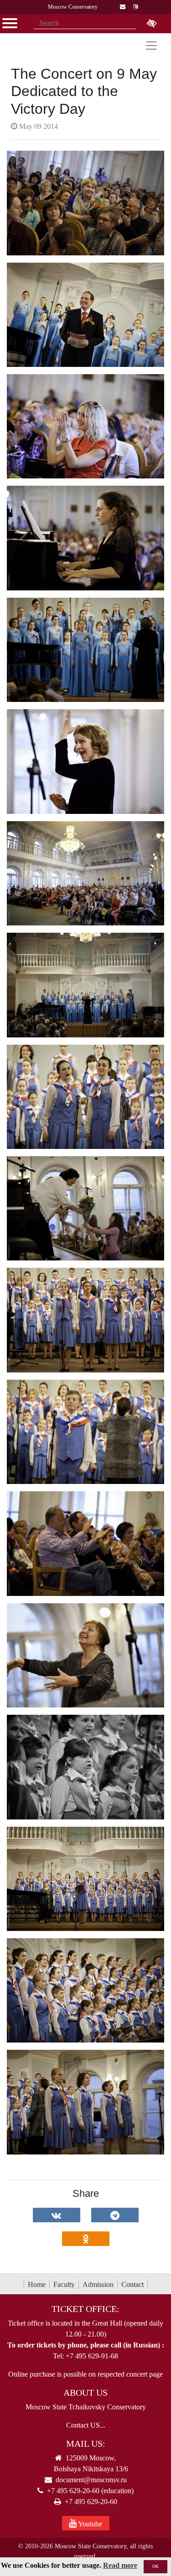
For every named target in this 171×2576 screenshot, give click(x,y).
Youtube (89, 2524)
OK (155, 2566)
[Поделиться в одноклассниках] (86, 2239)
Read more (120, 2565)
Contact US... (86, 2425)
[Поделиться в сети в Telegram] (115, 2215)
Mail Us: (86, 2444)
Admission (98, 2284)
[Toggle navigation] (151, 46)
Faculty (64, 2284)
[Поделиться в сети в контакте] (57, 2215)
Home (37, 2284)
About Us (85, 2393)
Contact (132, 2284)
